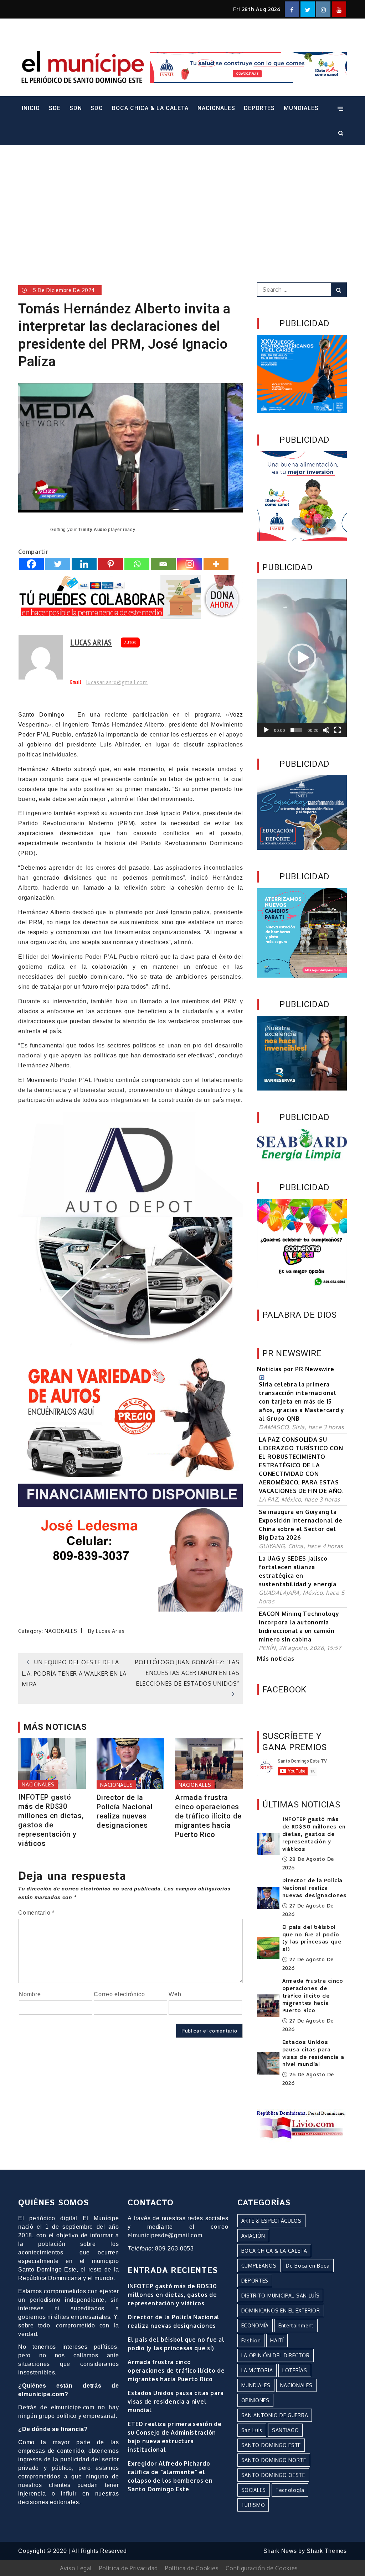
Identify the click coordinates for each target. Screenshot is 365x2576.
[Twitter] (58, 564)
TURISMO (253, 2505)
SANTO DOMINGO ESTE (271, 2445)
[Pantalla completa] (338, 730)
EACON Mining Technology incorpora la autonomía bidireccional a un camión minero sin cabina (299, 1627)
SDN (76, 108)
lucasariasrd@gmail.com (117, 682)
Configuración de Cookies (262, 2568)
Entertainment (296, 2325)
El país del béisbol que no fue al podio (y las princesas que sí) (312, 1938)
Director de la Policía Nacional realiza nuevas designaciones (125, 1811)
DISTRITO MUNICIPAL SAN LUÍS (281, 2296)
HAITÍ (277, 2340)
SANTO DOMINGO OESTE (273, 2475)
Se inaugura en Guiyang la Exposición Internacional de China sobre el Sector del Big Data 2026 (300, 1525)
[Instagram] (190, 564)
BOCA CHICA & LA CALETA (150, 108)
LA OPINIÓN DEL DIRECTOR (276, 2355)
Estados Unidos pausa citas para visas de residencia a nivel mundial (313, 2054)
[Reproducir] (266, 730)
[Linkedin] (84, 564)
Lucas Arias (91, 642)
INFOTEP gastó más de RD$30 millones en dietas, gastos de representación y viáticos (51, 1820)
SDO (97, 108)
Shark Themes (327, 2551)
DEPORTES (259, 108)
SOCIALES (254, 2490)
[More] (216, 564)
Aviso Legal (76, 2568)
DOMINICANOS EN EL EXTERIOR (281, 2310)
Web (175, 1994)
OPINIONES (255, 2400)
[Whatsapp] (137, 564)
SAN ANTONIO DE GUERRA (275, 2415)
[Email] (163, 564)
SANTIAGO (286, 2430)
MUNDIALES (301, 108)
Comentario (36, 1913)
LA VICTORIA (257, 2370)
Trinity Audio (92, 530)
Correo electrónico (119, 1994)
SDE (55, 108)
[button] (302, 658)
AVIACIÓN (253, 2236)
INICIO (31, 108)
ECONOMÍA (255, 2325)
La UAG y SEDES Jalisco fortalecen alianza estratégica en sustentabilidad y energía (298, 1571)
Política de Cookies (192, 2568)
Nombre (30, 1994)
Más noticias (276, 1659)
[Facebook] (31, 564)
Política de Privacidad (128, 2568)
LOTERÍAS (295, 2370)
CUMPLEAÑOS (259, 2266)
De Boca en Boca (308, 2266)
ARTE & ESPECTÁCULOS (271, 2221)
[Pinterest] (110, 564)
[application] (302, 658)
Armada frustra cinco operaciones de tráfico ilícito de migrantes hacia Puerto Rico (208, 1816)
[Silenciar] (326, 730)
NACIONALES (216, 108)
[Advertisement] (182, 204)
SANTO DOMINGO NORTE (274, 2460)
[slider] (296, 730)
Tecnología (290, 2490)
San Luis (252, 2430)
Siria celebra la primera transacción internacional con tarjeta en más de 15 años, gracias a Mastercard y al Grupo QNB (302, 1401)
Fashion (251, 2340)
